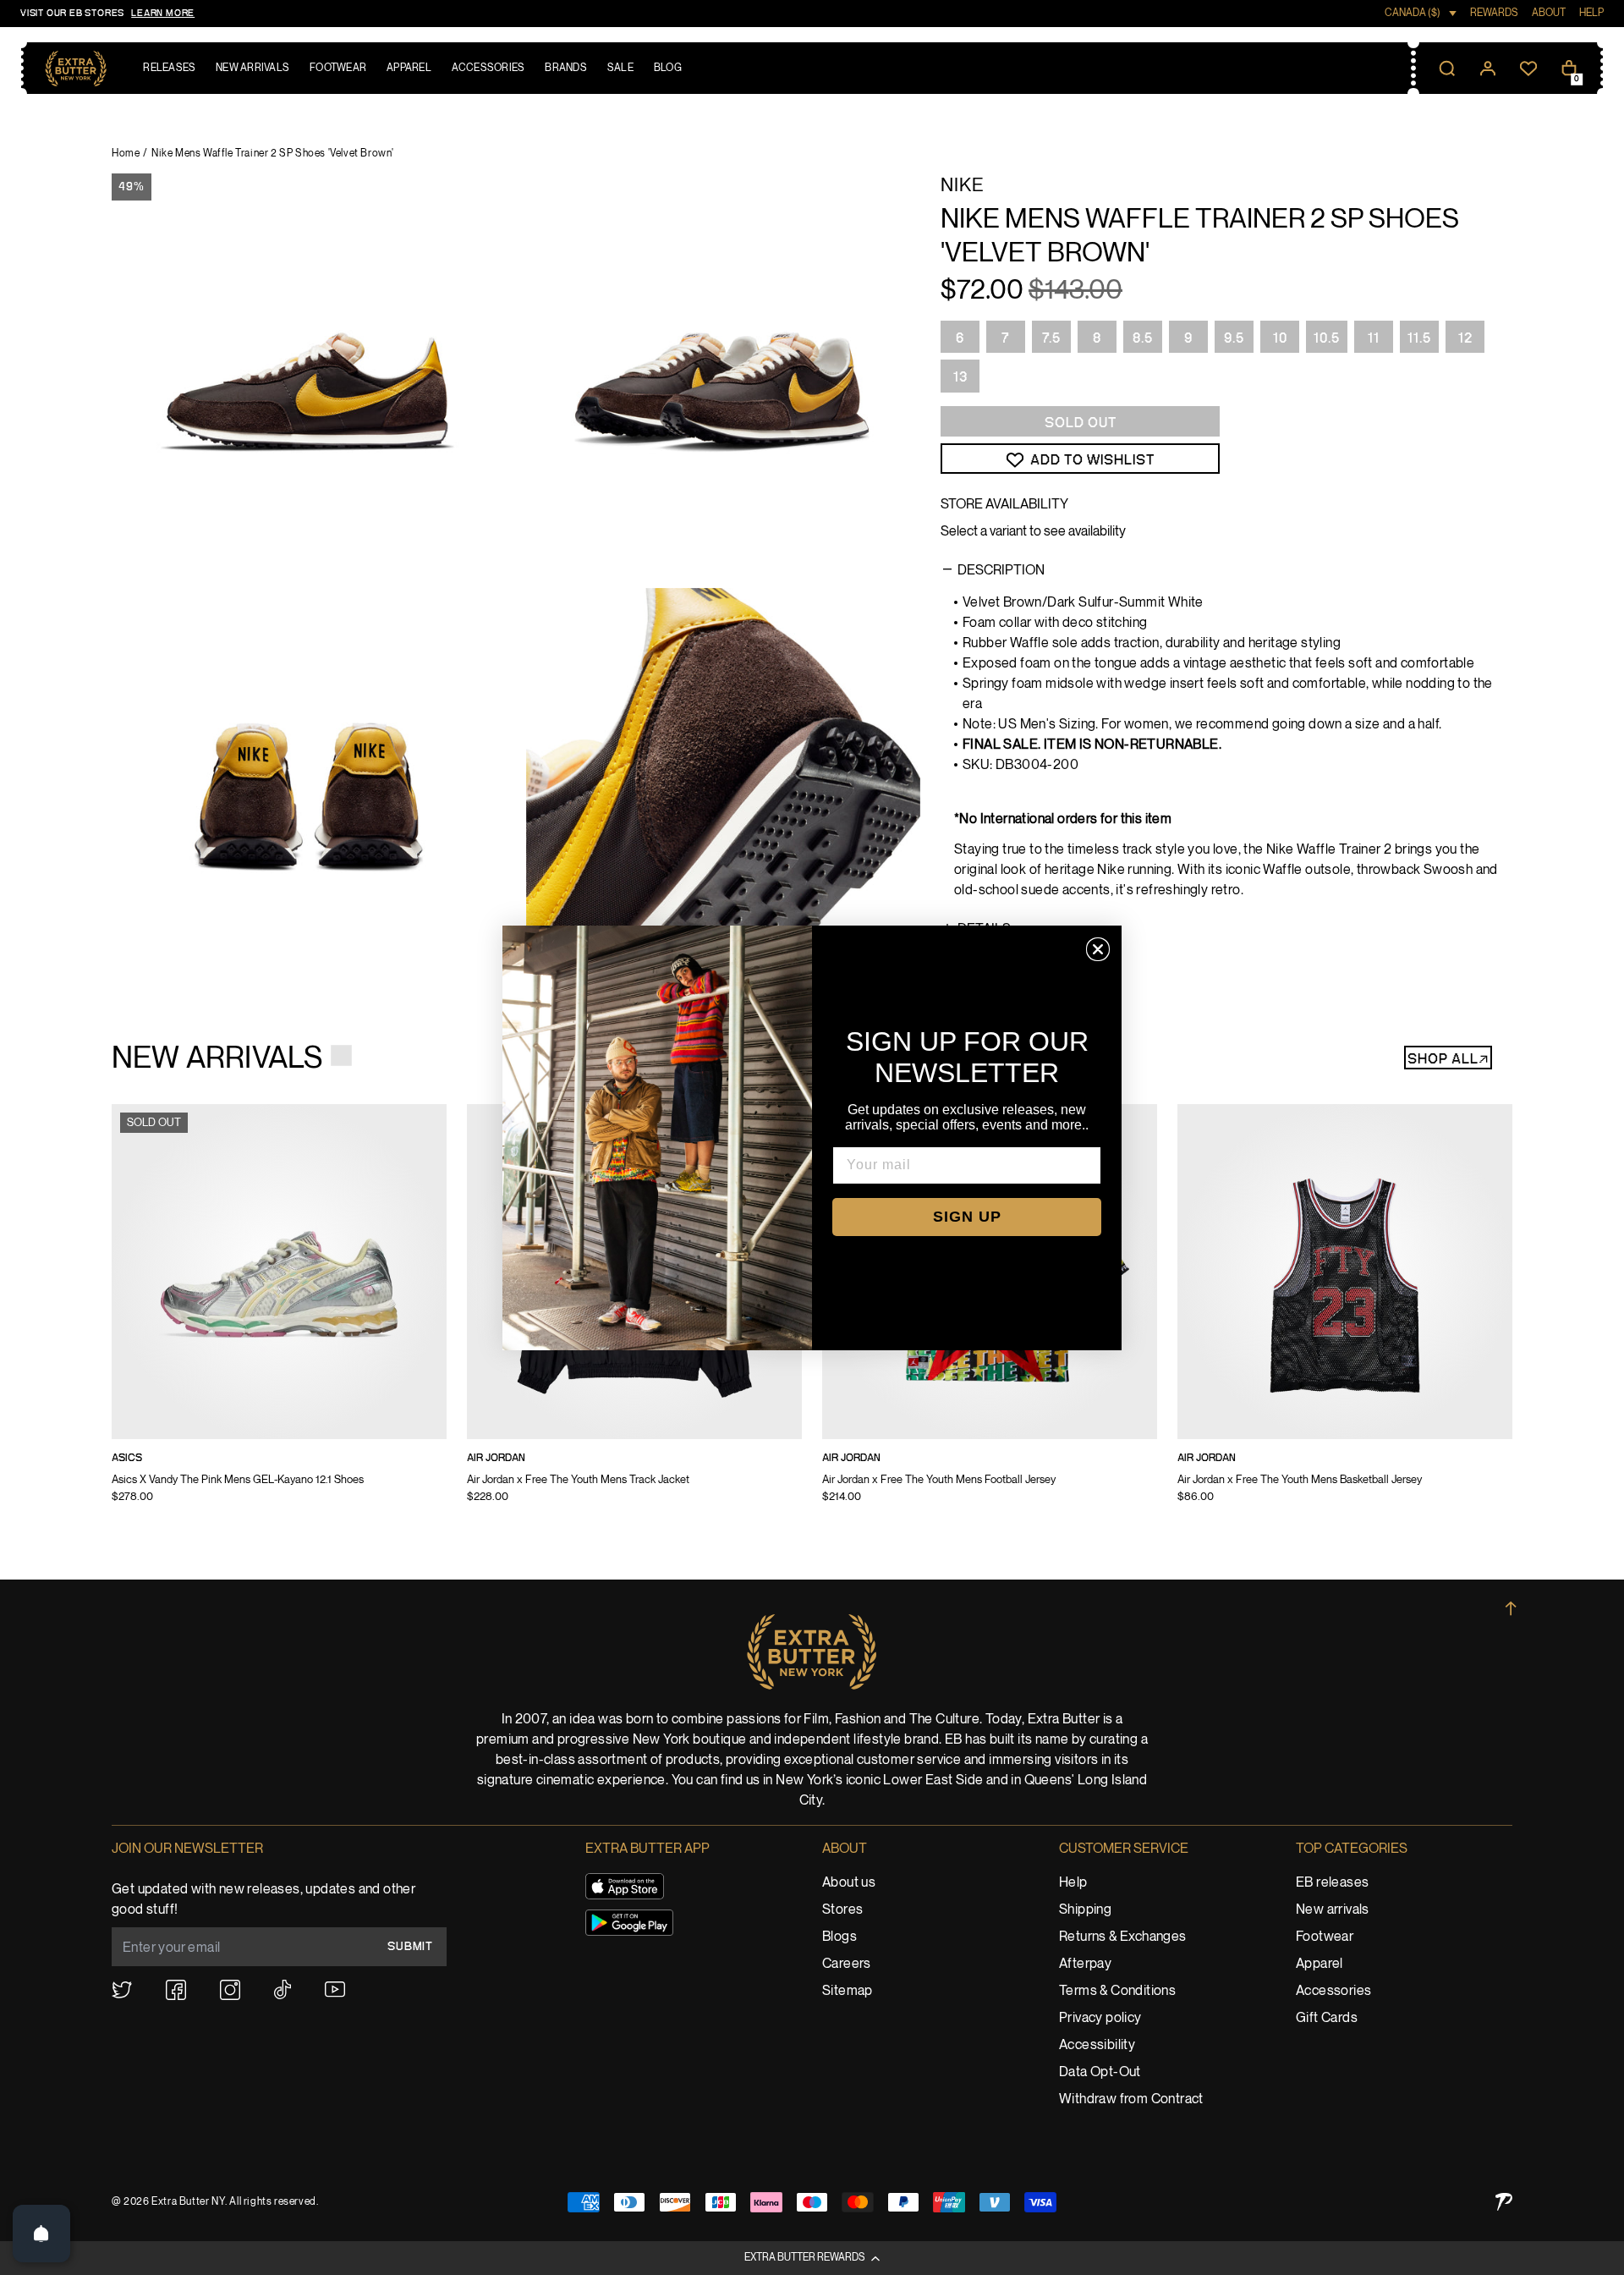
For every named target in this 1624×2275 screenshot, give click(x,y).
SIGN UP (967, 1217)
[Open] (41, 2234)
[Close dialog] (1098, 949)
